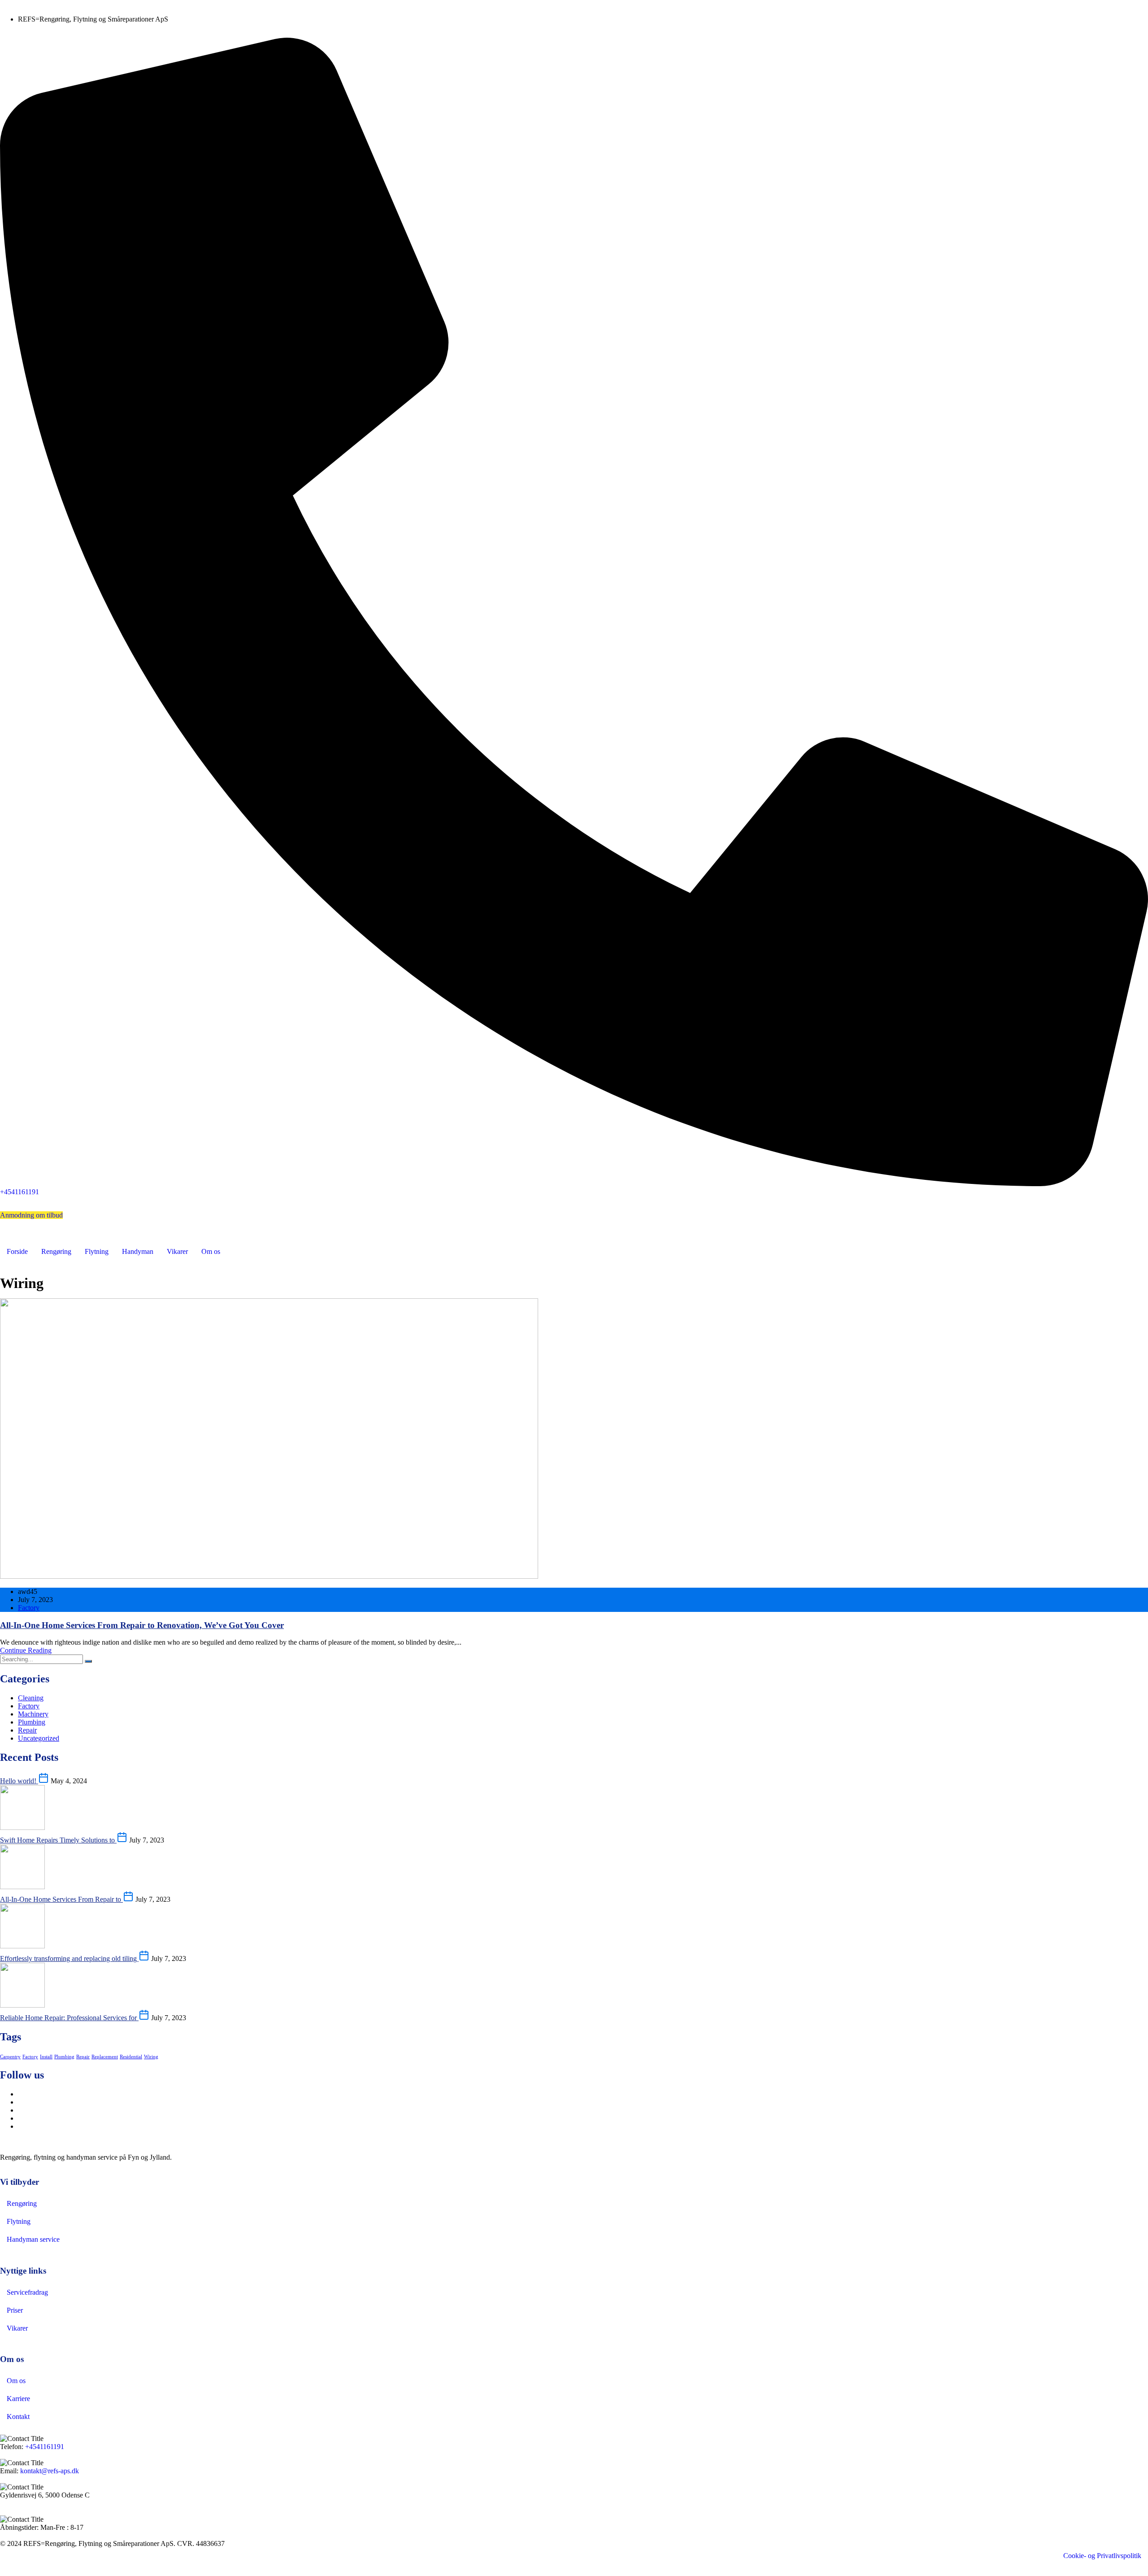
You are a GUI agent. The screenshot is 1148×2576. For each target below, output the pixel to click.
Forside (17, 1251)
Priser (15, 2310)
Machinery (33, 1714)
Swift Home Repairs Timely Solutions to (58, 1840)
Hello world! (19, 1781)
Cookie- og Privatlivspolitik (1102, 2556)
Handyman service (33, 2239)
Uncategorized (39, 1738)
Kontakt (18, 2417)
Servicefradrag (27, 2292)
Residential (131, 2057)
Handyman (138, 1251)
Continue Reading (26, 1650)
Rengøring (56, 1251)
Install (46, 2057)
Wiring (151, 2057)
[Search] (88, 1661)
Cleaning (31, 1698)
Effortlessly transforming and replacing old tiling (69, 1958)
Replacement (105, 2057)
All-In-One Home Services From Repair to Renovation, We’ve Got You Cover (142, 1625)
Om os (211, 1251)
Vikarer (177, 1251)
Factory (29, 1608)
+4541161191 (45, 2447)
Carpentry (10, 2057)
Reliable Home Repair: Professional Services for (69, 2018)
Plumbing (32, 1722)
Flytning (97, 1251)
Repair (27, 1730)
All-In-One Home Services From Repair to (61, 1899)
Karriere (18, 2399)
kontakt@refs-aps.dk (50, 2471)
